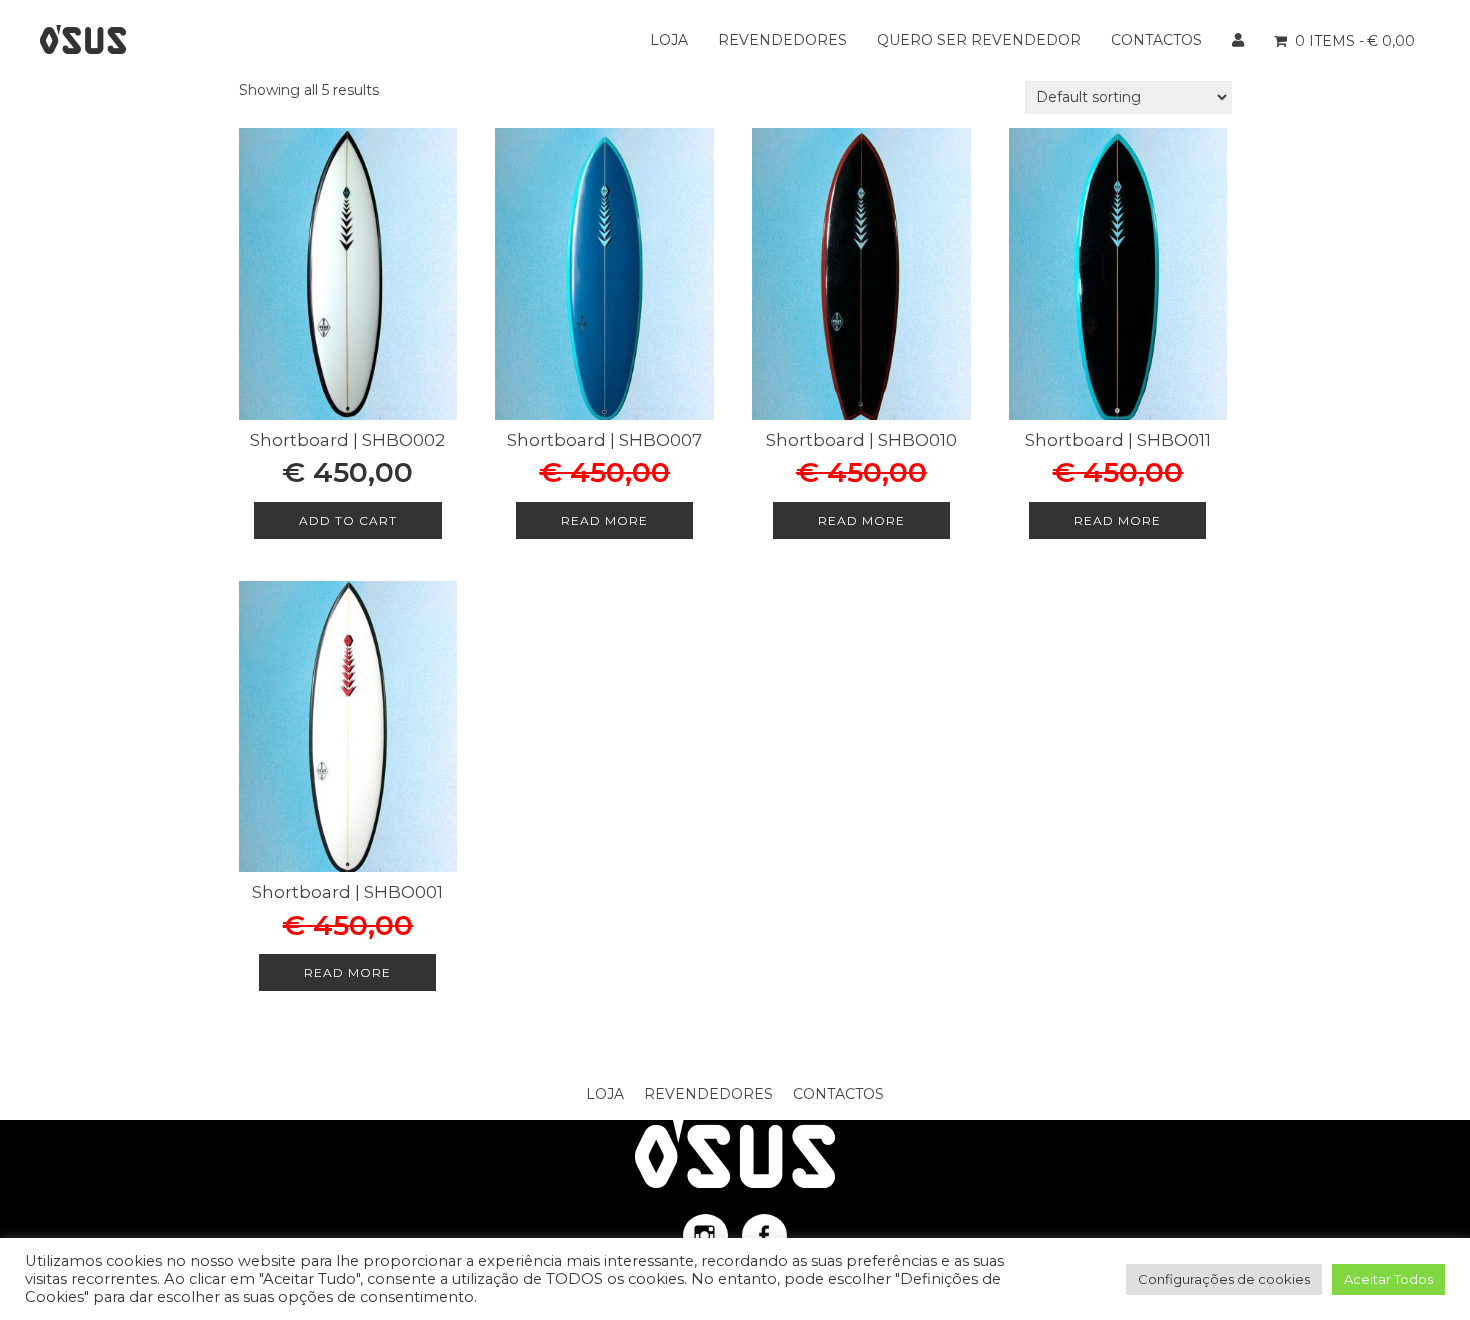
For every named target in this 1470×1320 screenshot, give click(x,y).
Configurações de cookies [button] (1224, 1279)
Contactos (1156, 40)
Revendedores (782, 40)
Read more (604, 520)
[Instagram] (705, 1235)
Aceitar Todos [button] (1388, 1279)
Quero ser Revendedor (979, 40)
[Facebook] (764, 1235)
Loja (669, 40)
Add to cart (348, 520)
